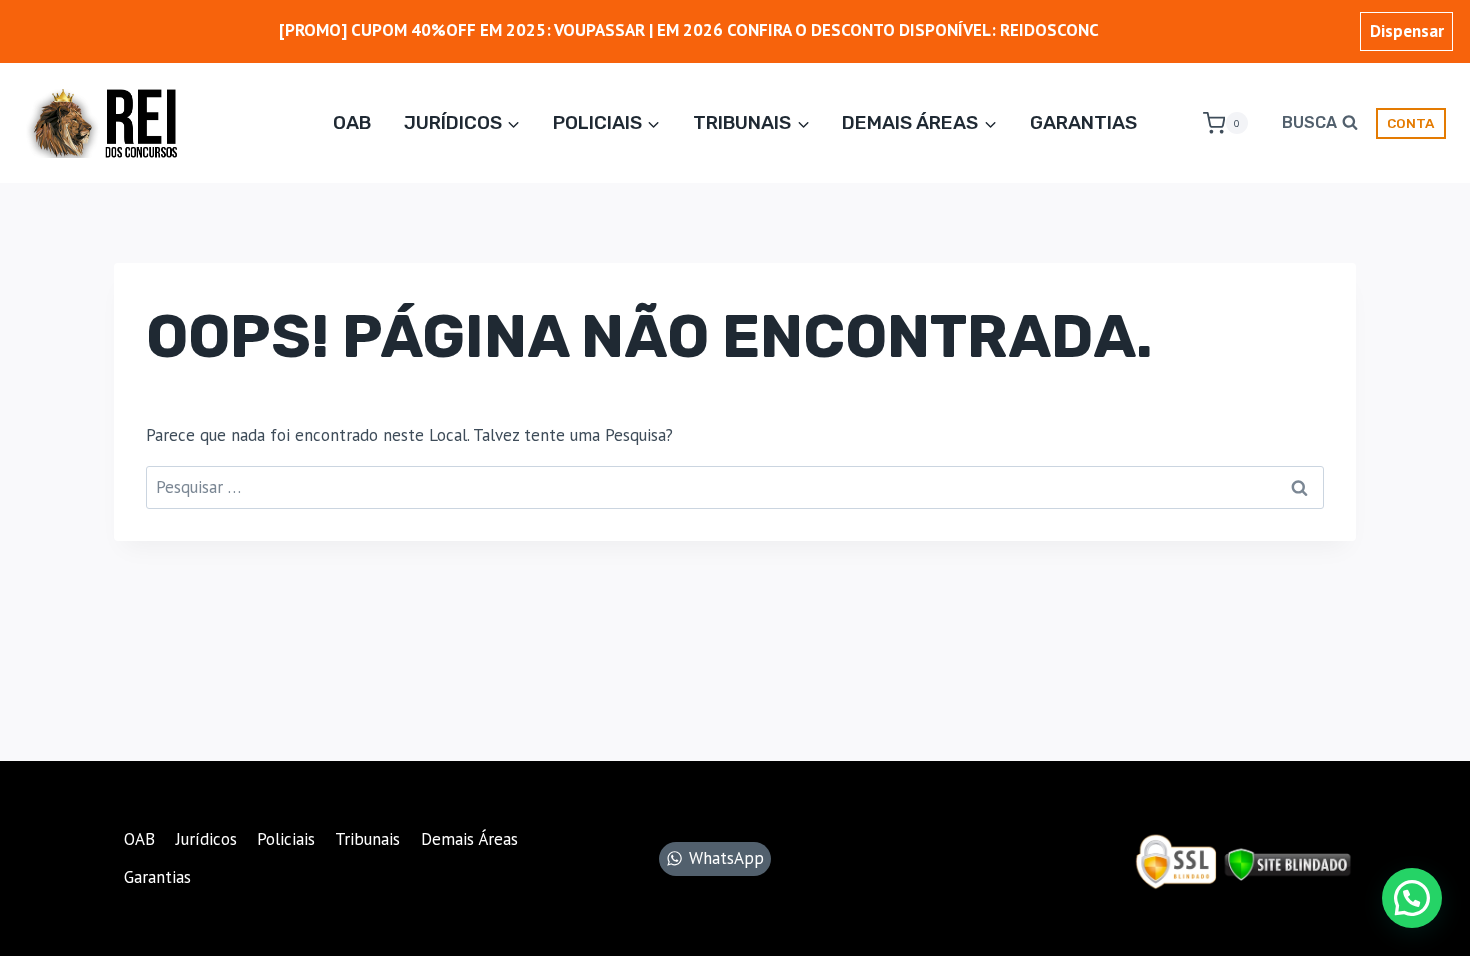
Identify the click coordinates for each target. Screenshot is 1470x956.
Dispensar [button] (1407, 31)
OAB (352, 122)
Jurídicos (206, 839)
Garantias (1083, 122)
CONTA (1410, 123)
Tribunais (367, 839)
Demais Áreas (469, 839)
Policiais (286, 839)
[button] (1412, 898)
